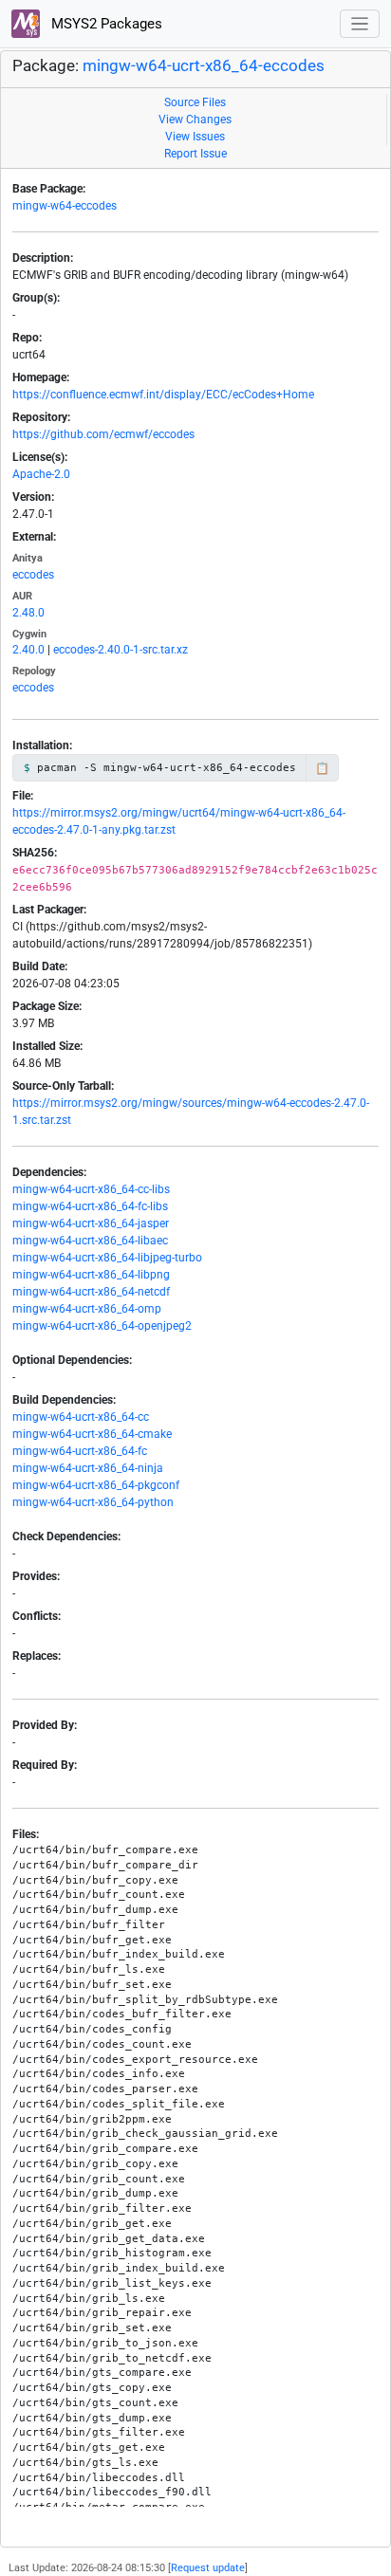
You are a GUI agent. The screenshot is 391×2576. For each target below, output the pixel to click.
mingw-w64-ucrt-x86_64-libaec (90, 1241)
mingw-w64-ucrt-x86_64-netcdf (91, 1292)
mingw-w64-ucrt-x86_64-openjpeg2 (102, 1326)
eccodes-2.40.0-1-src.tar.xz (121, 650)
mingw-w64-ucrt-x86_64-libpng (91, 1275)
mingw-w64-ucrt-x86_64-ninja (88, 1468)
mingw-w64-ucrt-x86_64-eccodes (204, 66)
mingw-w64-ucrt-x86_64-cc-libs (91, 1189)
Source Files (195, 102)
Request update (208, 2568)
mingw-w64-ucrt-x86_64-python (93, 1502)
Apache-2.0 (41, 474)
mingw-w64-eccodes (65, 206)
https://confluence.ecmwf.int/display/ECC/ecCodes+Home (163, 395)
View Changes (195, 120)
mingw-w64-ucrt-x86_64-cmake (92, 1434)
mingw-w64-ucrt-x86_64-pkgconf (96, 1485)
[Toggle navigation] (360, 24)
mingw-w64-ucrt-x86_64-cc (81, 1417)
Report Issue (195, 154)
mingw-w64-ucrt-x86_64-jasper (91, 1224)
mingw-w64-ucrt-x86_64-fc (80, 1451)
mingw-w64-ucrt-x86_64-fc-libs (90, 1206)
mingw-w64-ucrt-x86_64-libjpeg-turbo (107, 1258)
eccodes (33, 575)
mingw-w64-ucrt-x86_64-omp (87, 1309)
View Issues (195, 137)
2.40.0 (28, 650)
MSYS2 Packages (105, 24)
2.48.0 (28, 613)
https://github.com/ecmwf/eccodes (103, 434)
